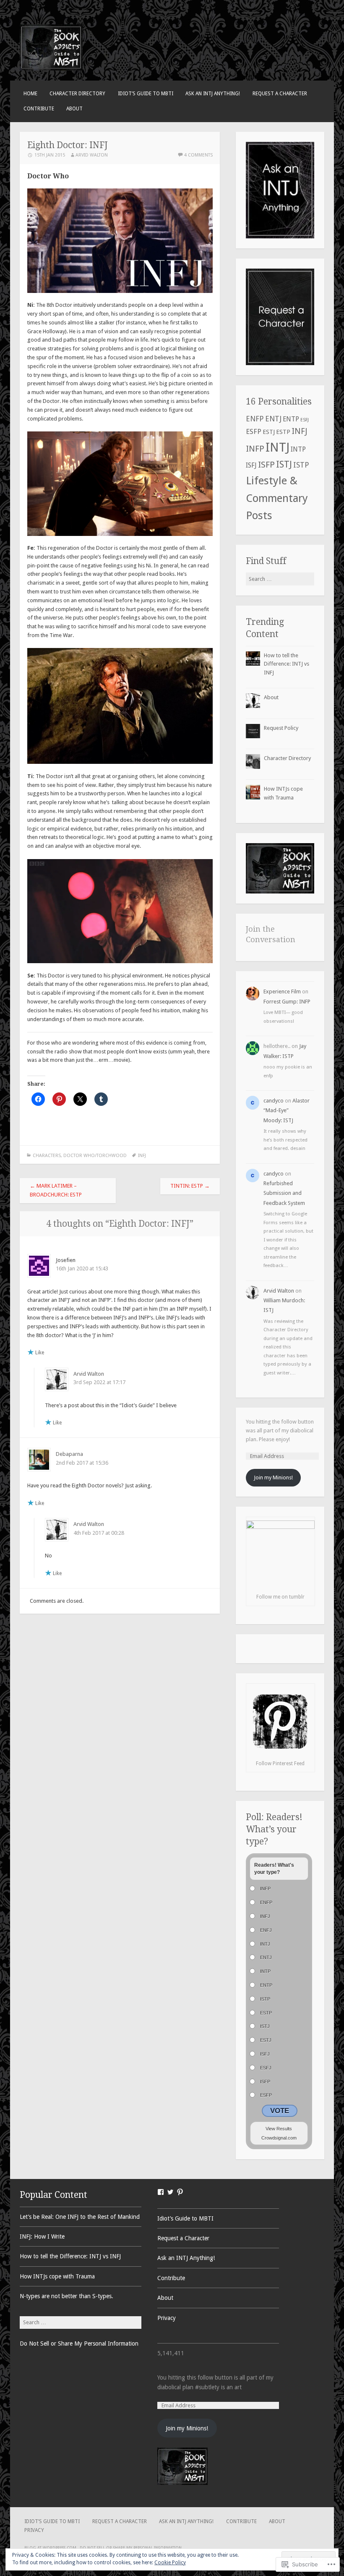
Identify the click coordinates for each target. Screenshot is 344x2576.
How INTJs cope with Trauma (57, 2276)
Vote (280, 2111)
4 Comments (198, 155)
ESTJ (269, 432)
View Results (279, 2129)
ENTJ (273, 419)
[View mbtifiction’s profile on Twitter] (170, 2192)
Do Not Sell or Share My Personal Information (79, 2343)
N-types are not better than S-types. (66, 2296)
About (74, 109)
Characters (47, 1156)
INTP (298, 449)
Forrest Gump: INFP (287, 1002)
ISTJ (284, 464)
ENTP (291, 419)
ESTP (283, 432)
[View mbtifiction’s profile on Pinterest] (180, 2192)
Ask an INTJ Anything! (213, 94)
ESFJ (305, 420)
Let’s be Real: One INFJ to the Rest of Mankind (80, 2217)
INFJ (142, 1156)
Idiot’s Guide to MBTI (146, 94)
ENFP (255, 419)
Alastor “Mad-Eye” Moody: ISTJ (287, 1110)
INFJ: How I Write (42, 2236)
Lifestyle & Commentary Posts (277, 498)
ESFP (254, 431)
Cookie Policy (170, 2563)
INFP (255, 449)
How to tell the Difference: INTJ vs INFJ (287, 664)
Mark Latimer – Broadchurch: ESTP (56, 1190)
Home (30, 94)
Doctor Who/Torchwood (95, 1156)
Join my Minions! (273, 1477)
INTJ (278, 447)
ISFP (266, 465)
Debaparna (69, 1454)
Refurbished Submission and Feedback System (284, 1193)
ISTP (301, 465)
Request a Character (280, 94)
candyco (274, 1101)
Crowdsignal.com (279, 2138)
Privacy (167, 2318)
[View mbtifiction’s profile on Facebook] (161, 2192)
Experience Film (282, 991)
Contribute (39, 109)
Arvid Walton (92, 155)
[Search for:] (280, 579)
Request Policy (281, 728)
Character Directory (77, 94)
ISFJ (251, 465)
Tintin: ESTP (190, 1186)
